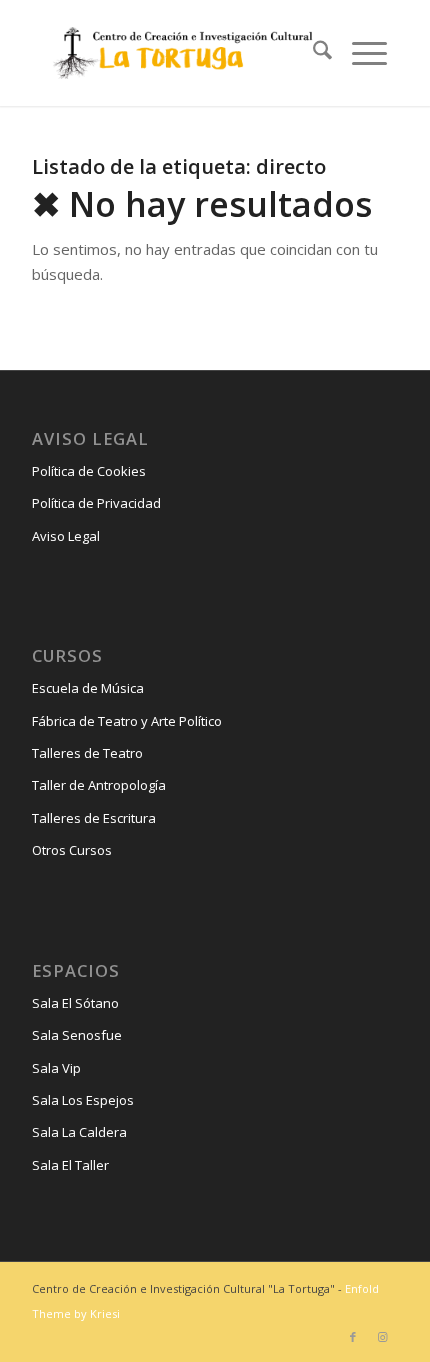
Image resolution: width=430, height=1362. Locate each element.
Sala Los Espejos (83, 1100)
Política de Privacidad (96, 503)
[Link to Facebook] (353, 1337)
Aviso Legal (66, 536)
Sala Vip (56, 1068)
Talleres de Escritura (94, 818)
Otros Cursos (72, 850)
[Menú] (359, 53)
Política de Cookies (89, 471)
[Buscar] (312, 53)
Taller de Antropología (99, 785)
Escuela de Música (88, 688)
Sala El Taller (70, 1165)
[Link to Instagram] (383, 1337)
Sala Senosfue (77, 1035)
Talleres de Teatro (87, 753)
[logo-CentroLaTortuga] (180, 53)
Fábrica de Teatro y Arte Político (127, 721)
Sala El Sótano (75, 1003)
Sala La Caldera (79, 1132)
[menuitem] (312, 53)
